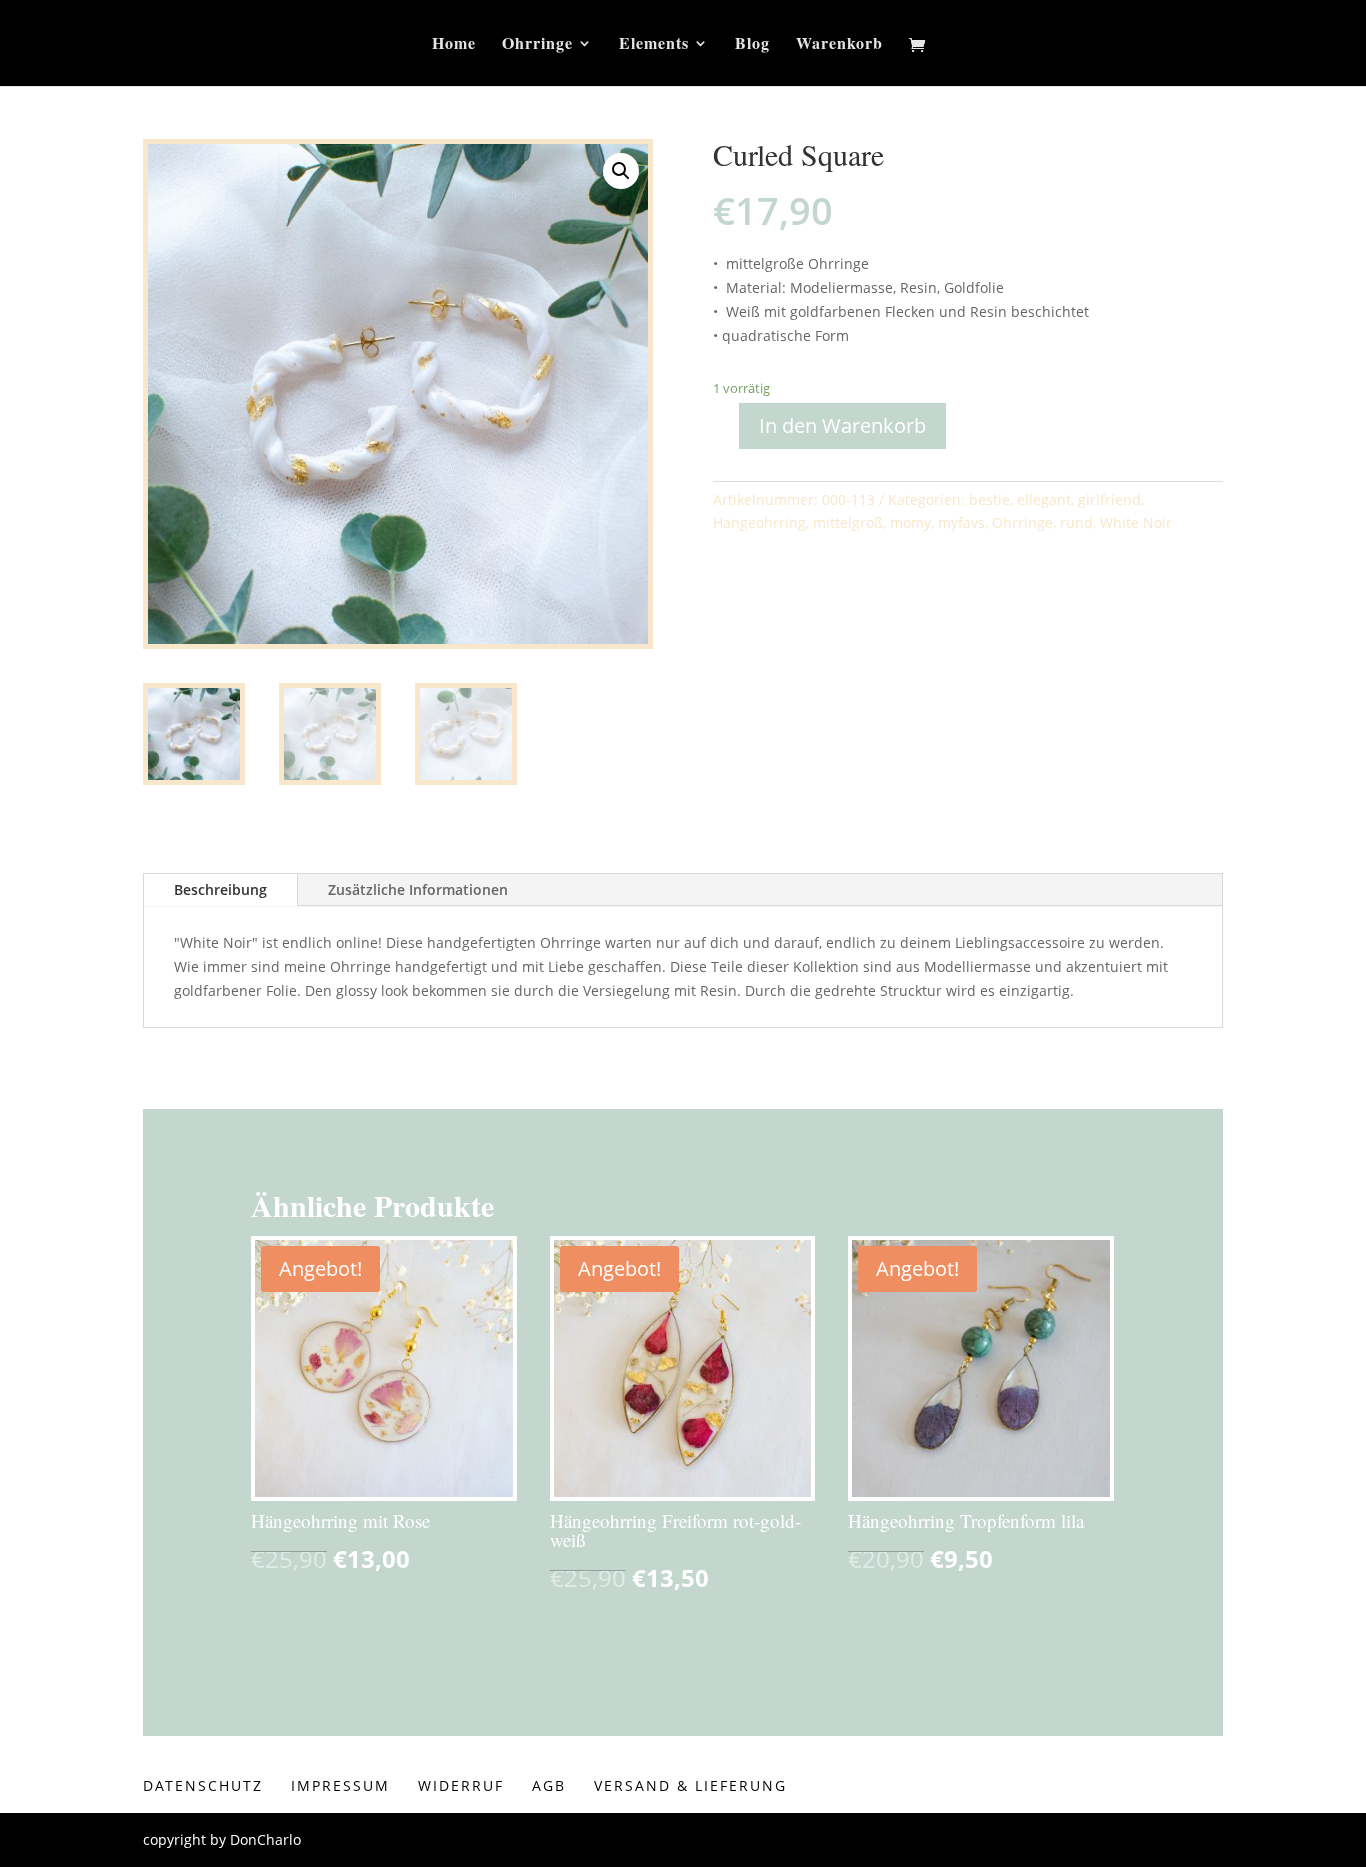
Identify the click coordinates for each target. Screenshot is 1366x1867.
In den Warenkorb (842, 425)
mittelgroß (848, 522)
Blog (752, 45)
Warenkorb (839, 45)
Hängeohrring (759, 522)
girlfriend (1109, 499)
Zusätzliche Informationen (418, 889)
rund (1076, 522)
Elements (654, 45)
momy (910, 522)
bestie (989, 499)
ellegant (1044, 499)
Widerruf (461, 1785)
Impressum (340, 1785)
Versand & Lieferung (690, 1785)
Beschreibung (220, 889)
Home (454, 45)
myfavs (961, 522)
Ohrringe (537, 45)
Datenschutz (203, 1785)
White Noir (1136, 522)
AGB (549, 1785)
